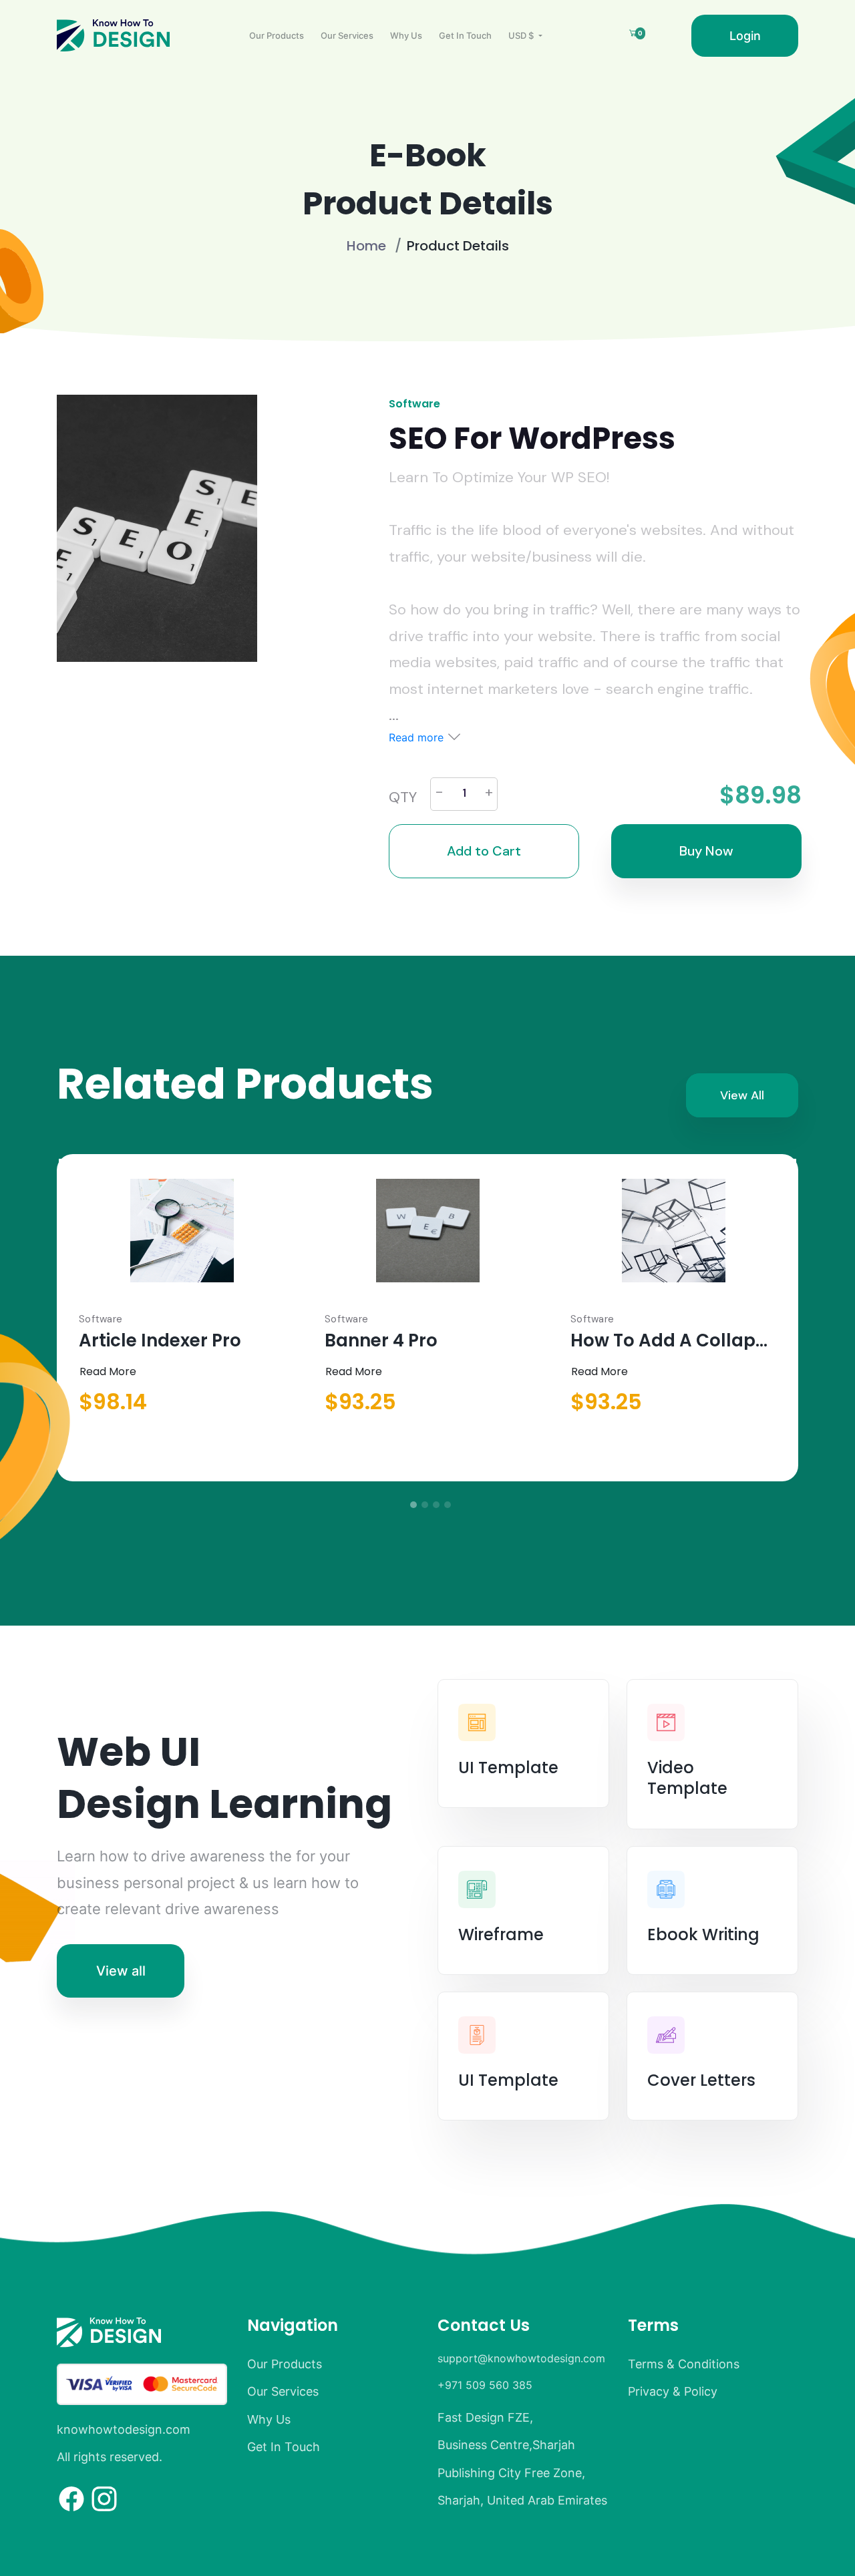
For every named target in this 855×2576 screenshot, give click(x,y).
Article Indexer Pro (160, 1340)
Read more (418, 737)
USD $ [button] (522, 35)
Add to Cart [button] (484, 851)
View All (742, 1095)
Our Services (347, 35)
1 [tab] (413, 1505)
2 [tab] (425, 1505)
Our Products (277, 35)
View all (121, 1971)
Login (745, 36)
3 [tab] (436, 1505)
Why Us (406, 35)
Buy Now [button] (706, 851)
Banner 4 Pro (381, 1340)
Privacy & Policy (673, 2391)
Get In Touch (465, 35)
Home (366, 246)
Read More (108, 1371)
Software (414, 404)
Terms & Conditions (684, 2364)
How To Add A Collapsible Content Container (673, 1340)
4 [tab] (448, 1505)
